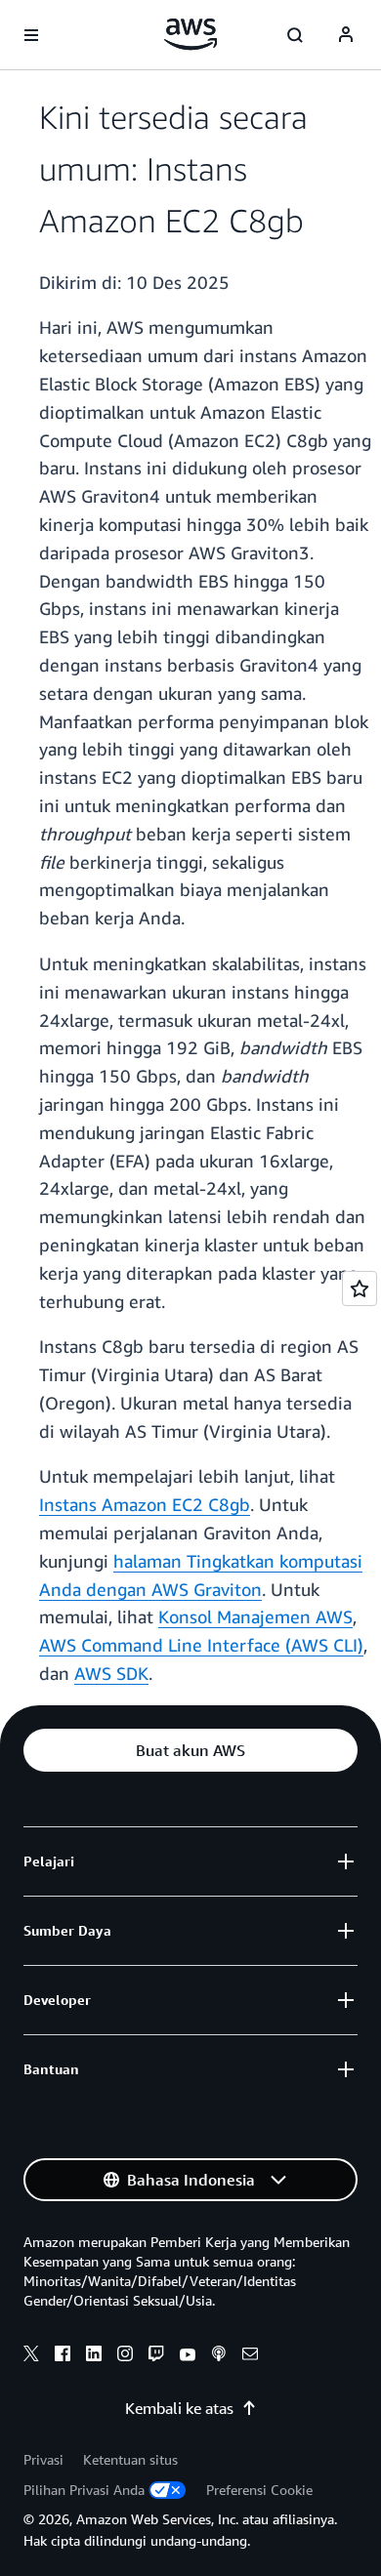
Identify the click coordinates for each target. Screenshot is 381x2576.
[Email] (250, 2356)
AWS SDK (111, 1673)
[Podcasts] (219, 2356)
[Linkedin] (94, 2356)
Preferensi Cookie (259, 2490)
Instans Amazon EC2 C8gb (145, 1504)
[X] (31, 2356)
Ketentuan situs (130, 2459)
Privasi (43, 2459)
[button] (190, 1750)
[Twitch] (156, 2356)
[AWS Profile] (346, 35)
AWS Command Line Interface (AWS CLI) (201, 1645)
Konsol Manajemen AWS (255, 1616)
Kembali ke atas (179, 2408)
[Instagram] (125, 2356)
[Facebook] (63, 2356)
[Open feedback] (360, 1288)
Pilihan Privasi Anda (84, 2490)
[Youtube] (188, 2356)
